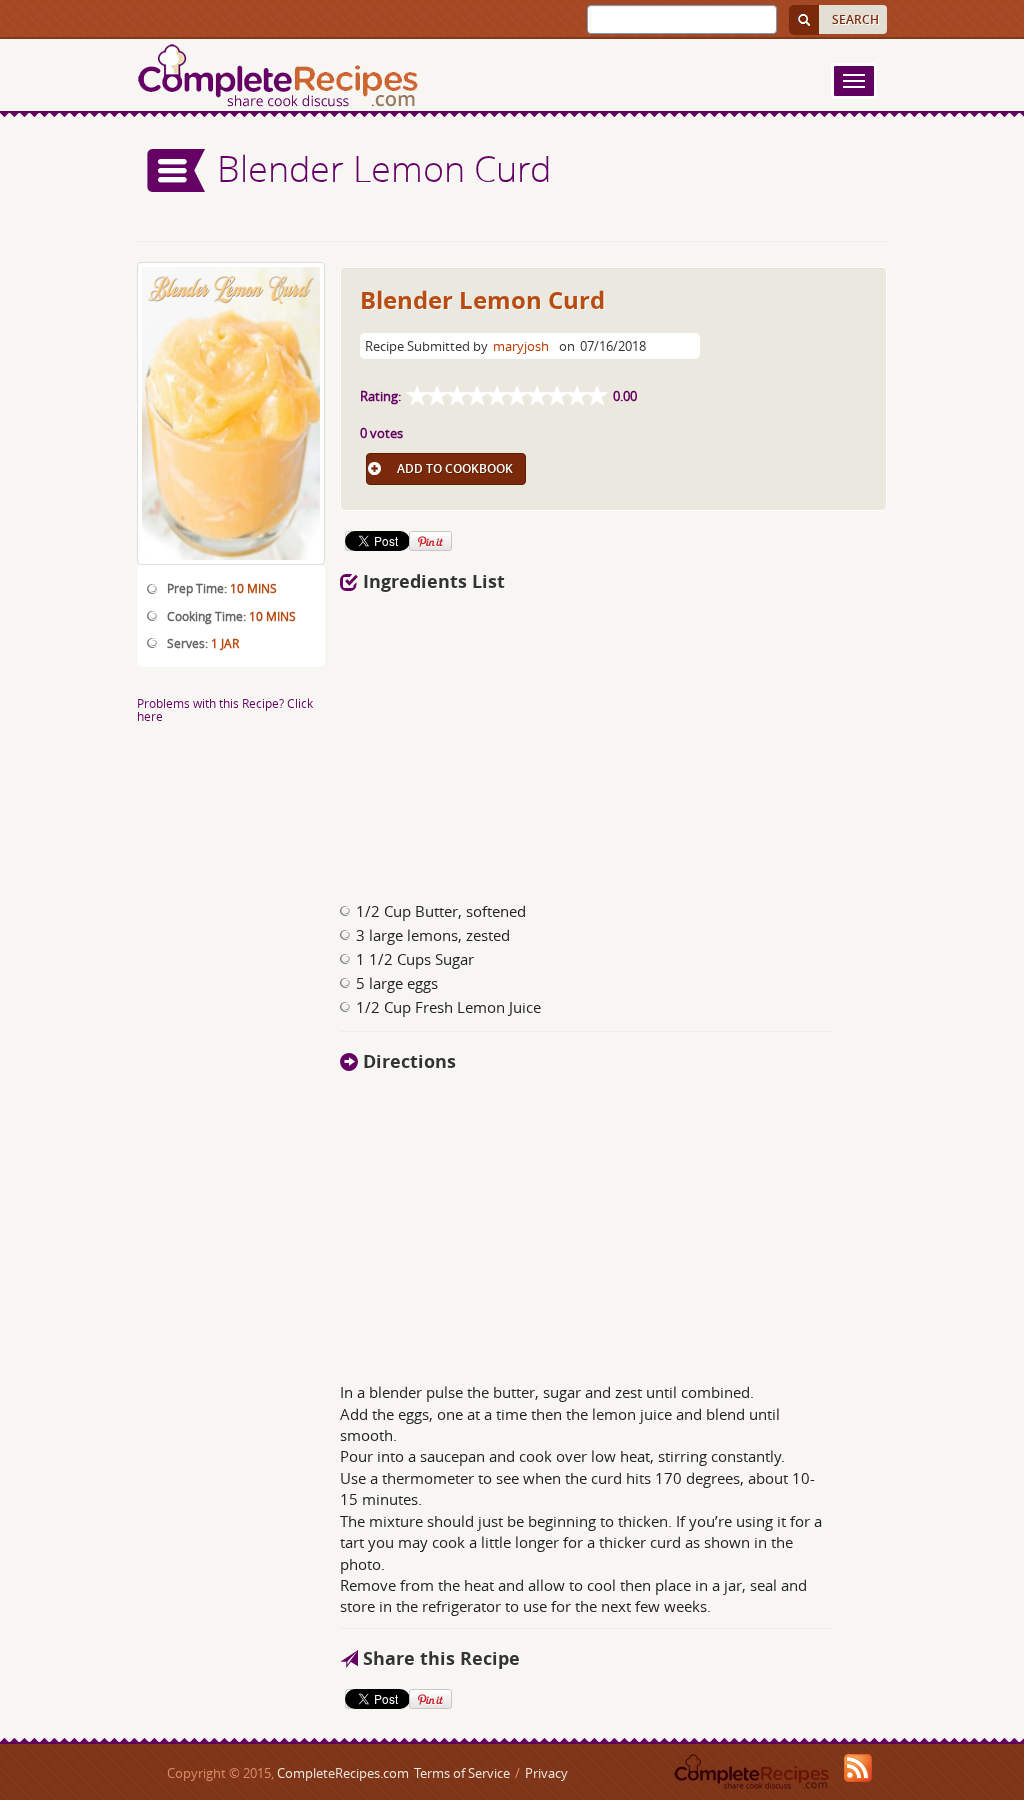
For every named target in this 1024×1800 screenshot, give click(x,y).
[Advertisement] (540, 741)
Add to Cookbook (455, 468)
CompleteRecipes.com (343, 1773)
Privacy (546, 1773)
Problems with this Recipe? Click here (225, 709)
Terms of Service (462, 1773)
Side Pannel (177, 170)
